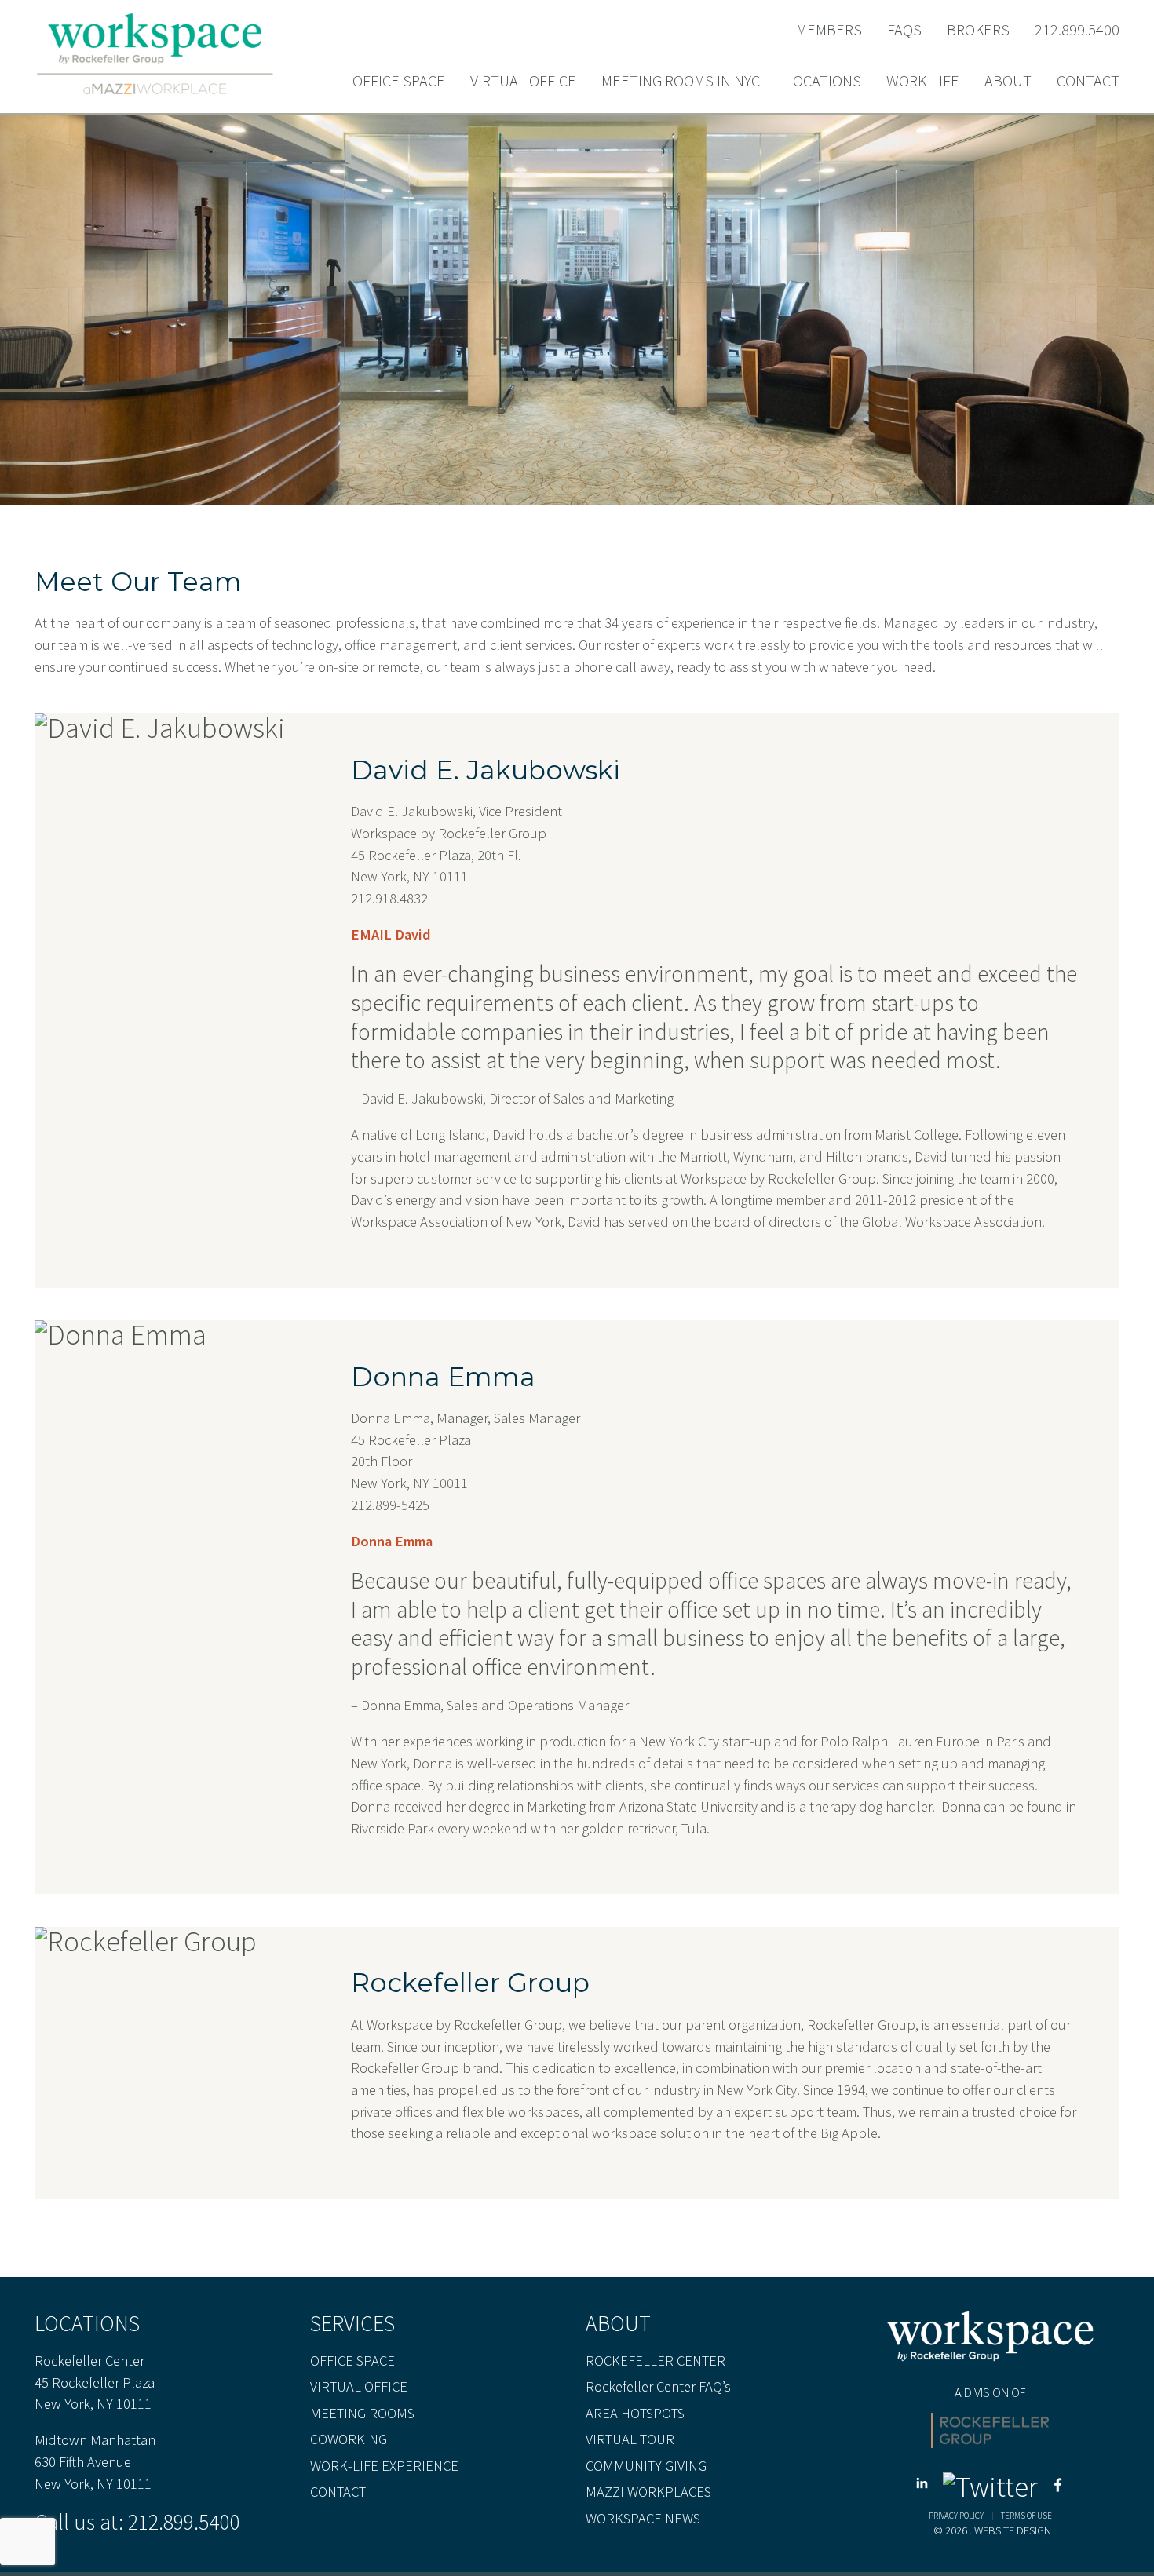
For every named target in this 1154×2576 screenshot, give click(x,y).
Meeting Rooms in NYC (681, 82)
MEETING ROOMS (362, 2414)
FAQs (904, 30)
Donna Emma (392, 1541)
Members (829, 30)
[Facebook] (1058, 2487)
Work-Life (923, 82)
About (1008, 82)
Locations (823, 82)
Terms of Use (1026, 2516)
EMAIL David (391, 934)
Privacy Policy (956, 2516)
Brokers (978, 30)
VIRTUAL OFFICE (359, 2387)
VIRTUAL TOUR (630, 2439)
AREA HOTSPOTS (635, 2414)
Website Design (1013, 2530)
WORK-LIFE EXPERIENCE (384, 2466)
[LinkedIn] (925, 2487)
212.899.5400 (1077, 30)
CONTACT (338, 2492)
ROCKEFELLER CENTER (656, 2361)
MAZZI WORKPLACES (648, 2492)
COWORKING (349, 2439)
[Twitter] (993, 2487)
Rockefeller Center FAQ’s (658, 2387)
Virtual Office (523, 82)
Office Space (399, 82)
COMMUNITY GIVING (646, 2466)
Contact (1088, 82)
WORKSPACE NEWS (643, 2519)
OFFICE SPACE (352, 2361)
